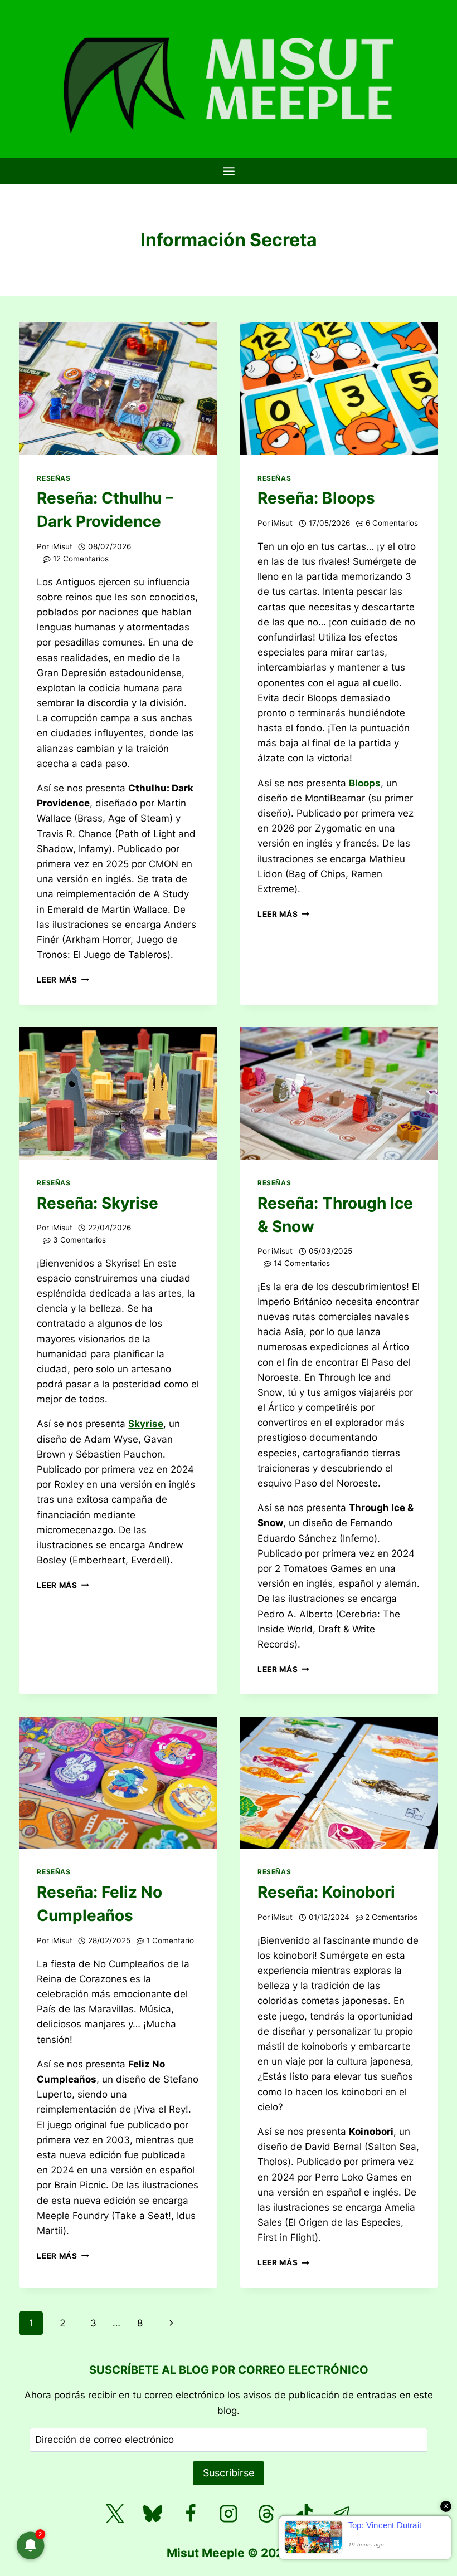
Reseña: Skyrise (98, 1203)
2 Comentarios (391, 1917)
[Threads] (266, 2514)
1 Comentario (170, 1940)
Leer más (63, 980)
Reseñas (54, 478)
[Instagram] (229, 2514)
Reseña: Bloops (316, 498)
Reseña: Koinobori (326, 1892)
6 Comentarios (392, 523)
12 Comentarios (81, 559)
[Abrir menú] (229, 171)
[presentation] (118, 388)
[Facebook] (191, 2514)
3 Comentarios (79, 1240)
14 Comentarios (302, 1263)
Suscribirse (229, 2473)
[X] (115, 2514)
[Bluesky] (153, 2514)
